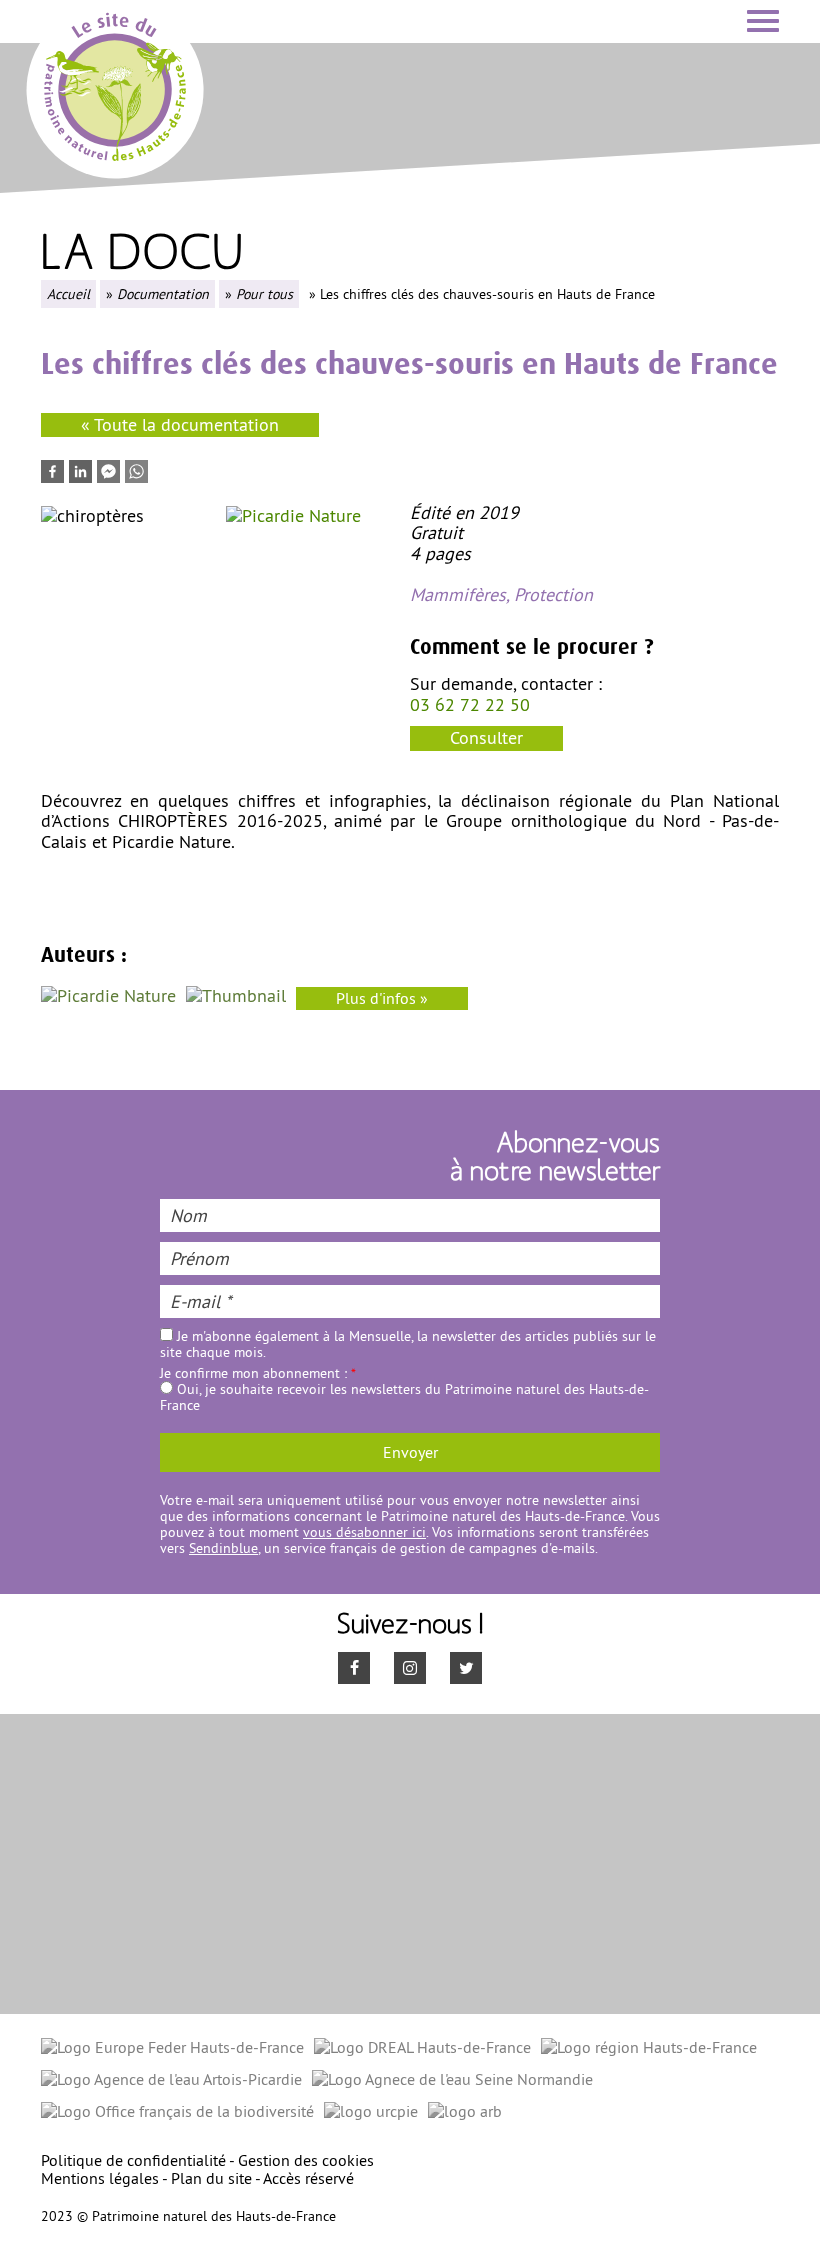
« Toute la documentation (180, 424)
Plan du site (211, 2178)
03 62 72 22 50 (470, 704)
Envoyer (410, 1452)
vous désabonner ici (364, 1532)
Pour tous (264, 294)
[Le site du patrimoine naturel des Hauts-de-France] (115, 86)
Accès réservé (308, 2178)
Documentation (163, 294)
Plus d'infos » (382, 998)
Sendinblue (223, 1548)
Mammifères (458, 594)
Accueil (68, 294)
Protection (553, 594)
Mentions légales (100, 2178)
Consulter (486, 737)
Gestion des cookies (306, 2160)
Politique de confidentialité (133, 2160)
